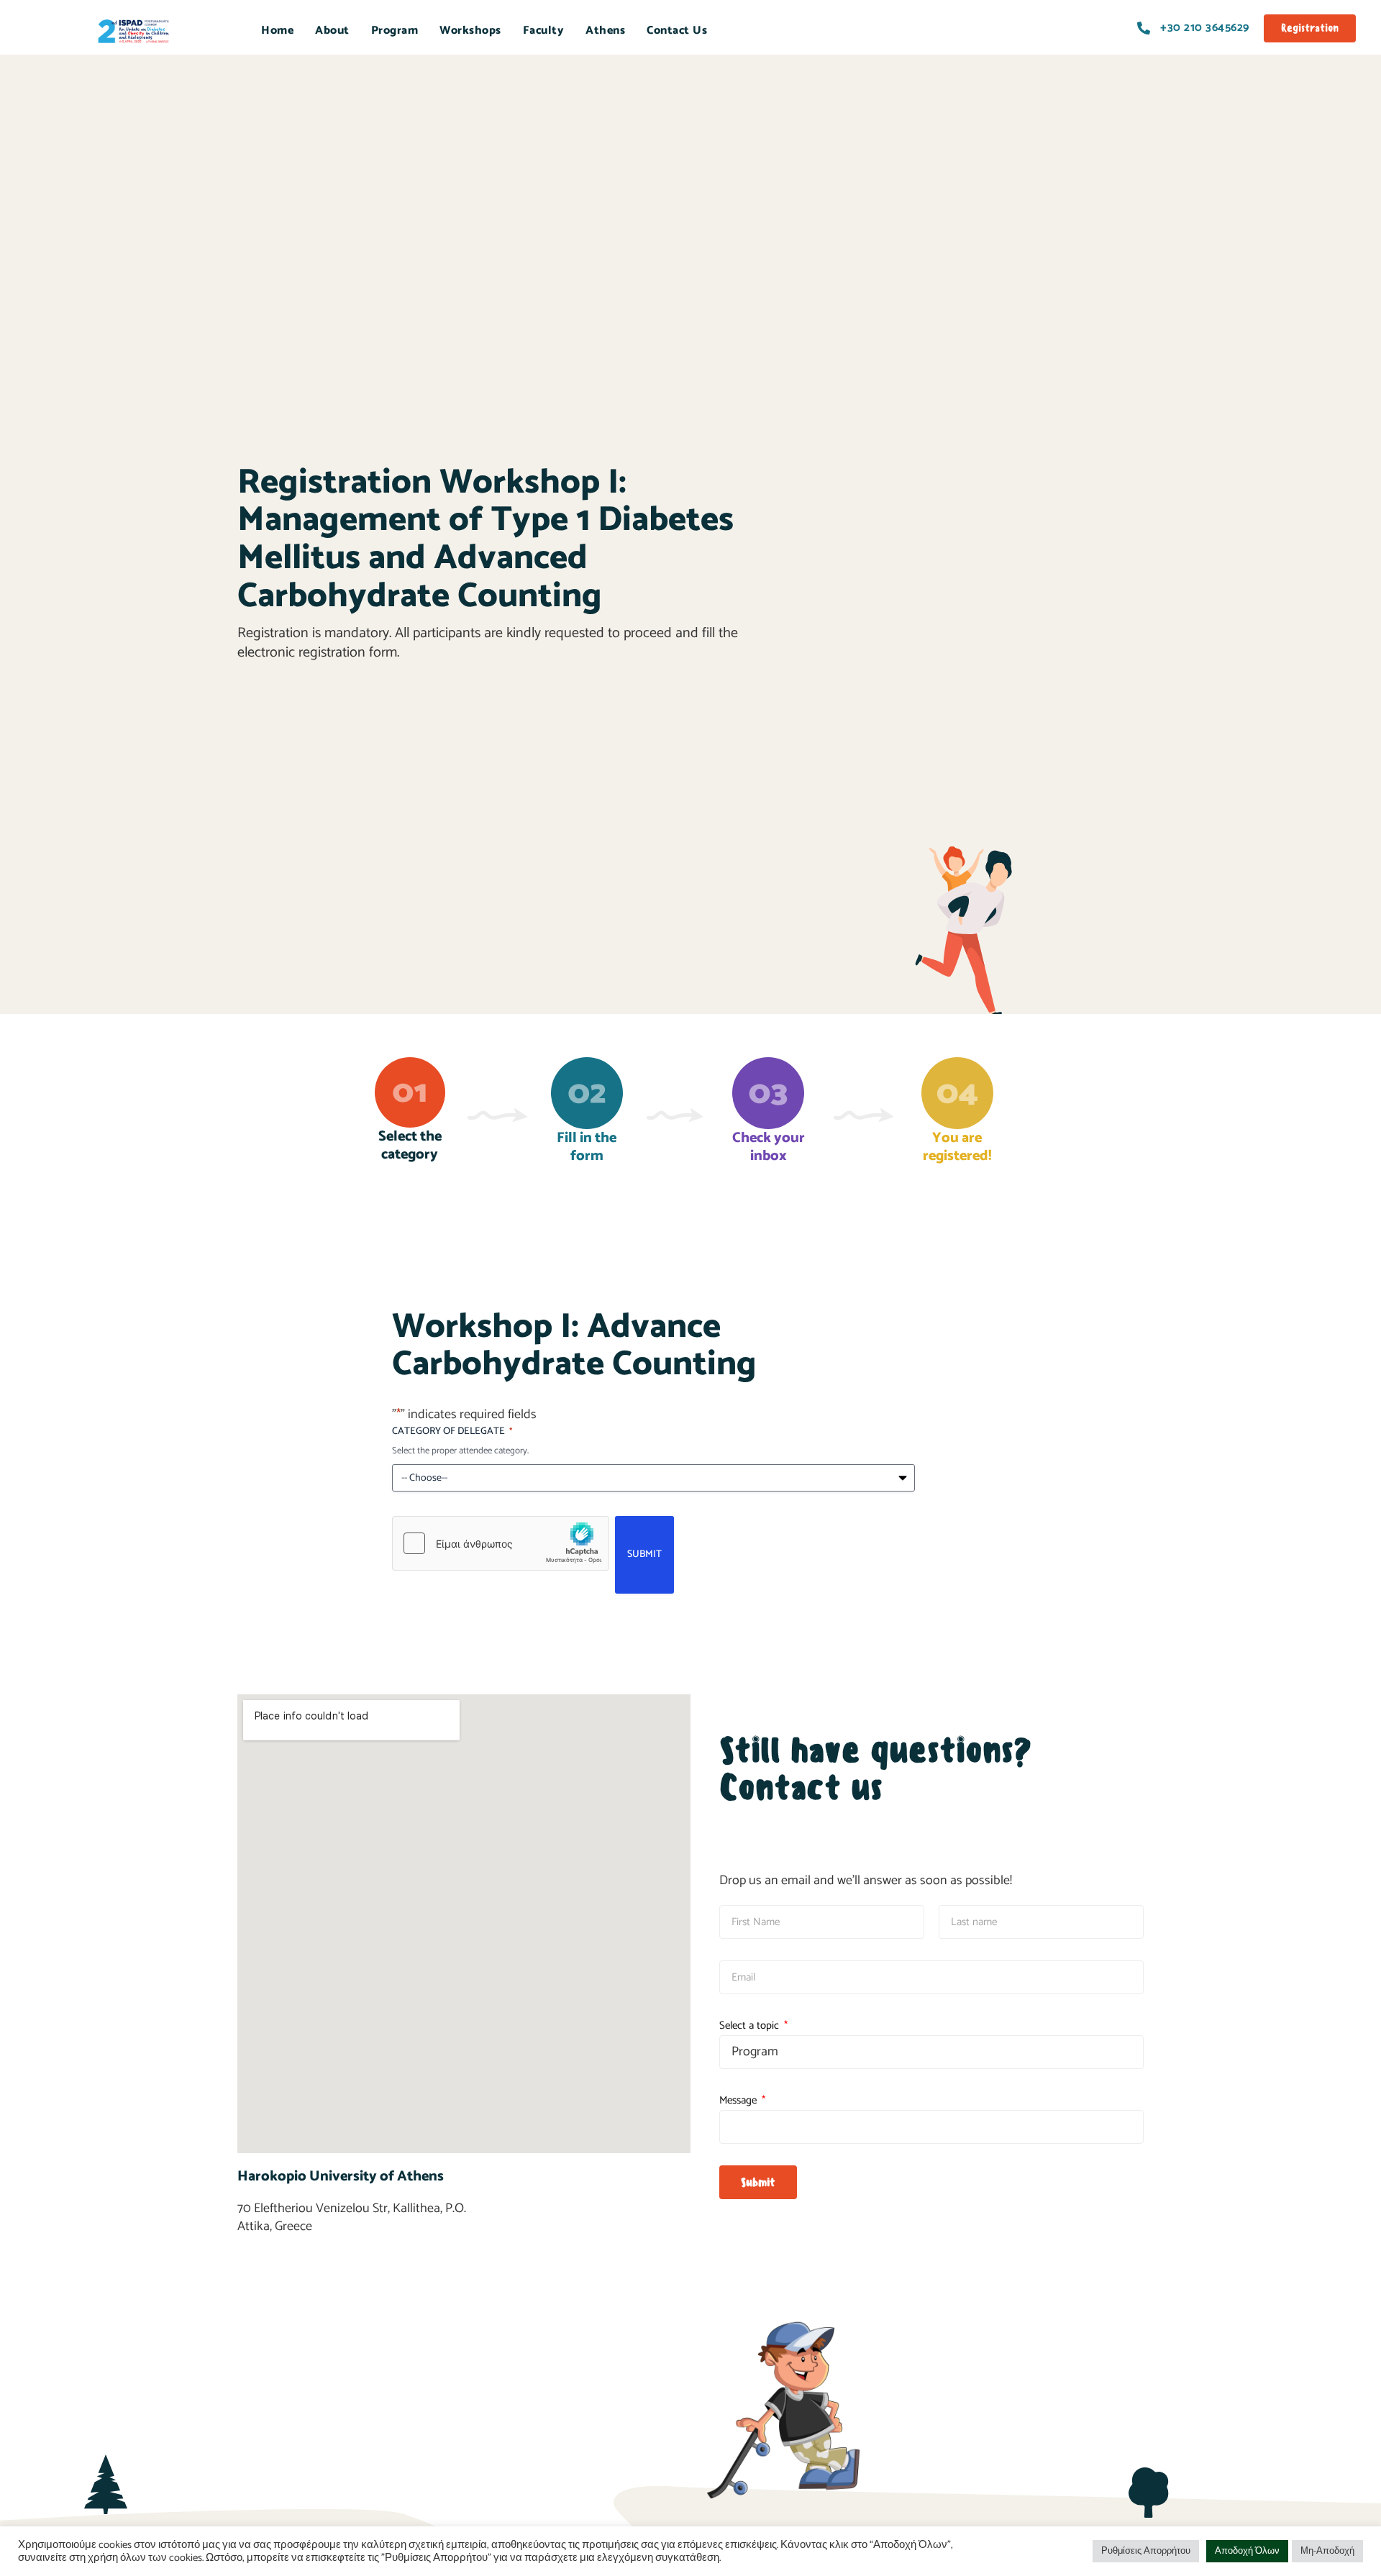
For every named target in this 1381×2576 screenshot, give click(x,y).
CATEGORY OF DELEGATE (452, 1432)
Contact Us (677, 31)
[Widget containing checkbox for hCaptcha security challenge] (501, 1543)
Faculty (544, 31)
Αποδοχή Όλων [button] (1247, 2551)
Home (277, 31)
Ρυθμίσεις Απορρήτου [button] (1146, 2551)
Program (395, 31)
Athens (605, 31)
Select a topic (751, 2025)
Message (739, 2100)
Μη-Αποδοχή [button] (1327, 2551)
